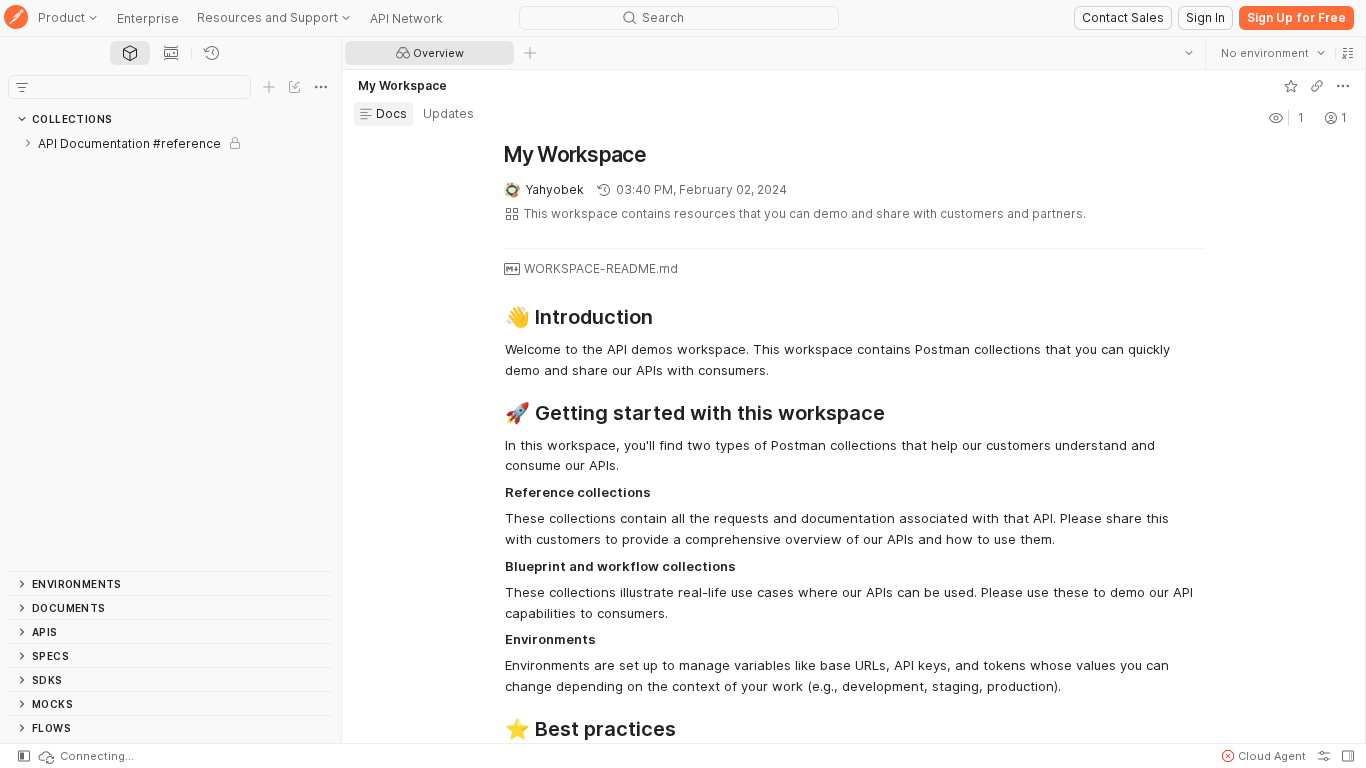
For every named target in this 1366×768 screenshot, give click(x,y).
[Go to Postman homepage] (16, 18)
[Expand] (28, 143)
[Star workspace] (1291, 86)
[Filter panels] (22, 87)
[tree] (170, 351)
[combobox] (1273, 53)
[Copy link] (1317, 86)
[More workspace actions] (1343, 86)
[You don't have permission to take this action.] (530, 53)
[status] (85, 756)
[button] (1348, 53)
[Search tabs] (1189, 53)
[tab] (130, 53)
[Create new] (269, 87)
